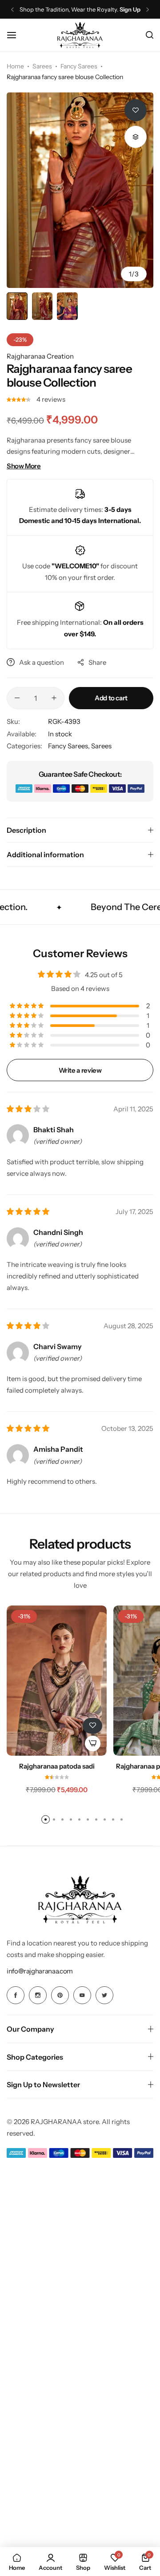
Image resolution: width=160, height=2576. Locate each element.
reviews (51, 399)
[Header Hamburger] (16, 35)
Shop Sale (126, 10)
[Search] (150, 35)
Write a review (80, 1070)
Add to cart (111, 698)
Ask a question (42, 662)
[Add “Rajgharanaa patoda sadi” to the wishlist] (92, 1726)
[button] (12, 10)
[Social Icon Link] (16, 1995)
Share (97, 662)
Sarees (42, 66)
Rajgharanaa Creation (40, 356)
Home (15, 66)
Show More (24, 466)
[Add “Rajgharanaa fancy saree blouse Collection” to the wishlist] (136, 110)
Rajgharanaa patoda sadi (57, 1766)
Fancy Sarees (79, 66)
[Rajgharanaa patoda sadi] (57, 1681)
